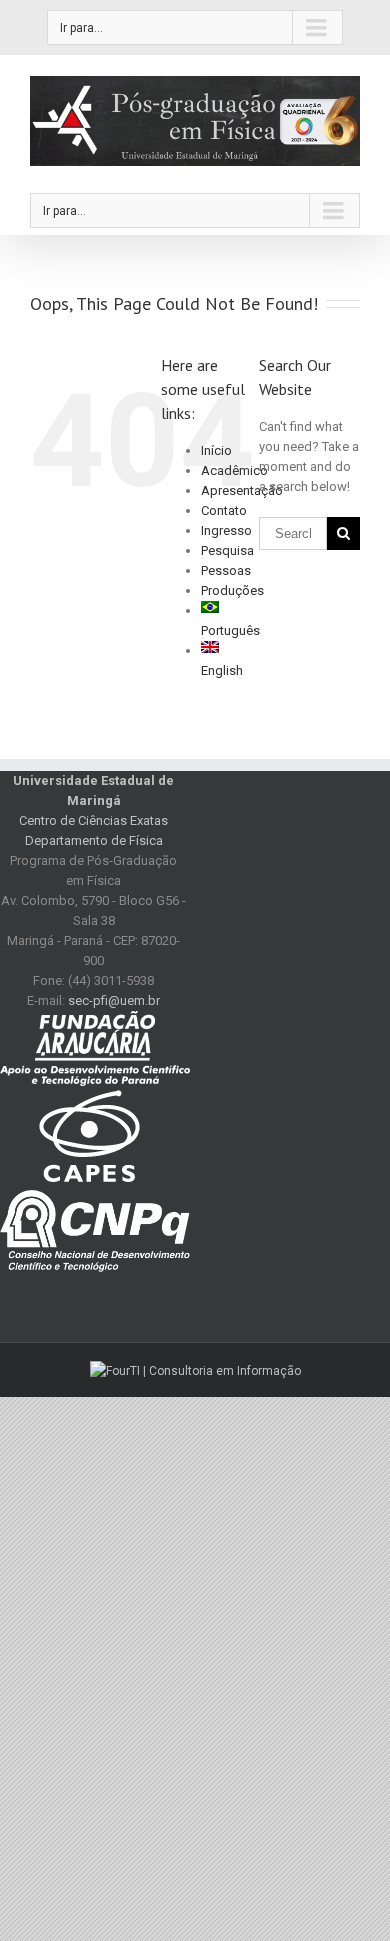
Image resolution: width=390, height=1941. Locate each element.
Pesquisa (227, 550)
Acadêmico (234, 470)
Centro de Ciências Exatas (93, 820)
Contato (224, 510)
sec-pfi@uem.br (114, 1000)
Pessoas (226, 570)
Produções (232, 590)
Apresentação (242, 490)
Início (216, 450)
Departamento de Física (94, 840)
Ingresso (226, 530)
